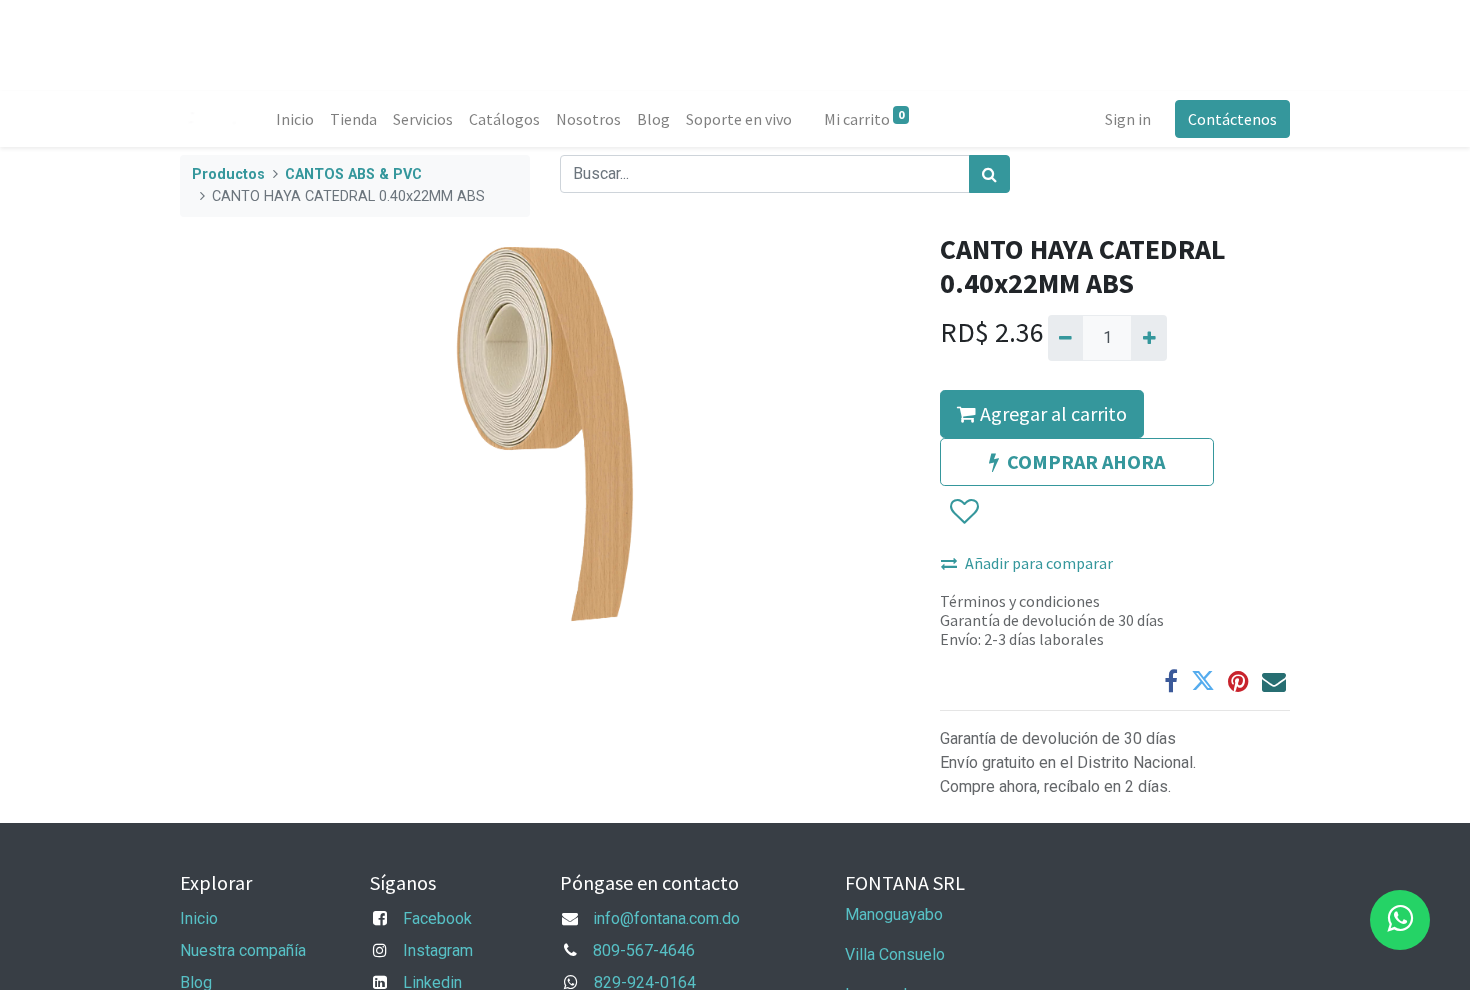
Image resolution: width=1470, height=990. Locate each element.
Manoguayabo (894, 914)
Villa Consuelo (895, 954)
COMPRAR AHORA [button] (1086, 461)
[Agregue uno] (1148, 338)
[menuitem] (295, 119)
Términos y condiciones (1020, 601)
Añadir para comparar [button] (1039, 563)
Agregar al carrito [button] (1051, 413)
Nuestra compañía (243, 950)
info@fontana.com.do (666, 918)
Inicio (199, 918)
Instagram (438, 950)
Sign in (1128, 119)
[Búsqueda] (989, 174)
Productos (228, 174)
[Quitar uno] (1065, 338)
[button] (963, 512)
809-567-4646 (644, 950)
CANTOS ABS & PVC (353, 174)
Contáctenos (1232, 119)
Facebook (437, 918)
